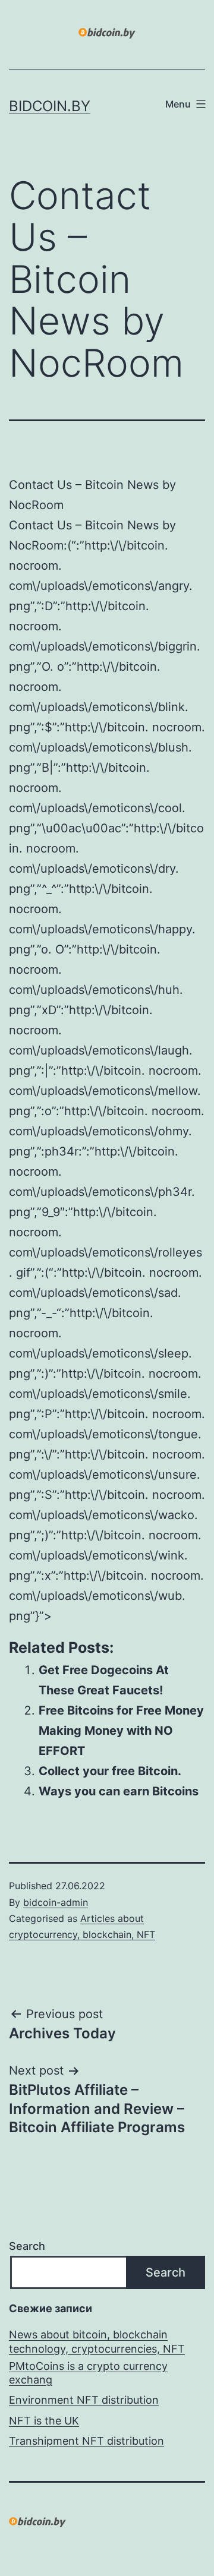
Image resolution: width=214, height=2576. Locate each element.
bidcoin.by (50, 106)
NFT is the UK (44, 2421)
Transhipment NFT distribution (86, 2441)
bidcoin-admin (56, 1902)
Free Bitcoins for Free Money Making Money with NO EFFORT (121, 1731)
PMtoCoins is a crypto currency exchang (88, 2373)
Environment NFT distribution (84, 2400)
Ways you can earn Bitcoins (119, 1791)
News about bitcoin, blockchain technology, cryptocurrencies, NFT (97, 2341)
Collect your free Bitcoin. (110, 1771)
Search (27, 2246)
